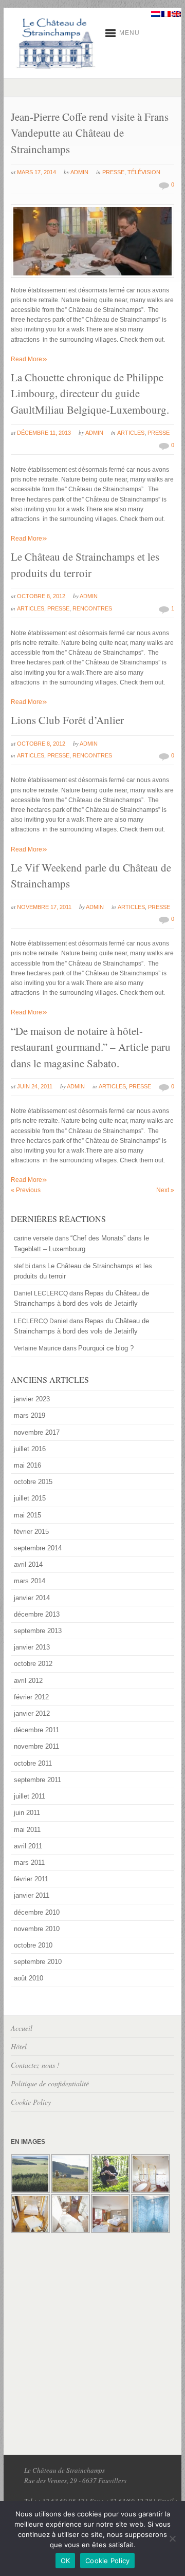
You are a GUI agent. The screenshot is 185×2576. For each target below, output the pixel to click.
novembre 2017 (37, 1432)
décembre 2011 (36, 1730)
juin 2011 (27, 1813)
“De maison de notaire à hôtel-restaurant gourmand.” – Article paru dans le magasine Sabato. (91, 1047)
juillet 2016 (30, 1449)
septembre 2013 (38, 1631)
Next (165, 1190)
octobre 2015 (33, 1482)
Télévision (144, 172)
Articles (131, 433)
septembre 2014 (38, 1548)
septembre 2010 (38, 1962)
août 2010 (29, 1978)
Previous (26, 1190)
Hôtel (19, 2046)
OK (66, 2561)
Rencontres (92, 608)
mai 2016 (27, 1465)
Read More (29, 359)
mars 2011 (29, 1862)
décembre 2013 (37, 1614)
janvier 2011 (32, 1895)
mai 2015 (27, 1515)
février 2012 (31, 1697)
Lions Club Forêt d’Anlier (67, 720)
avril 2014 (28, 1564)
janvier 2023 (32, 1399)
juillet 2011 (30, 1796)
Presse (113, 172)
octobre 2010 (33, 1945)
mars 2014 (30, 1581)
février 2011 (31, 1879)
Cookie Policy (31, 2102)
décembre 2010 (37, 1912)
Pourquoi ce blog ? (106, 1348)
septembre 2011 (38, 1780)
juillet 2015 (30, 1498)
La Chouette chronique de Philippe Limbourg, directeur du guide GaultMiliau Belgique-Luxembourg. (90, 393)
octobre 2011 (33, 1763)
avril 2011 (28, 1846)
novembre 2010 (37, 1929)
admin (79, 172)
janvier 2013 (32, 1647)
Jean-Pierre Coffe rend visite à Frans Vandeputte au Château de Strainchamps (90, 133)
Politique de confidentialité (50, 2083)
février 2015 (31, 1532)
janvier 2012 (32, 1713)
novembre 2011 (36, 1746)
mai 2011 (27, 1830)
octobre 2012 (33, 1664)
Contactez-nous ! (35, 2065)
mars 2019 (30, 1415)
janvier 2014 (32, 1598)
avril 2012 (28, 1681)
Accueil (22, 2028)
